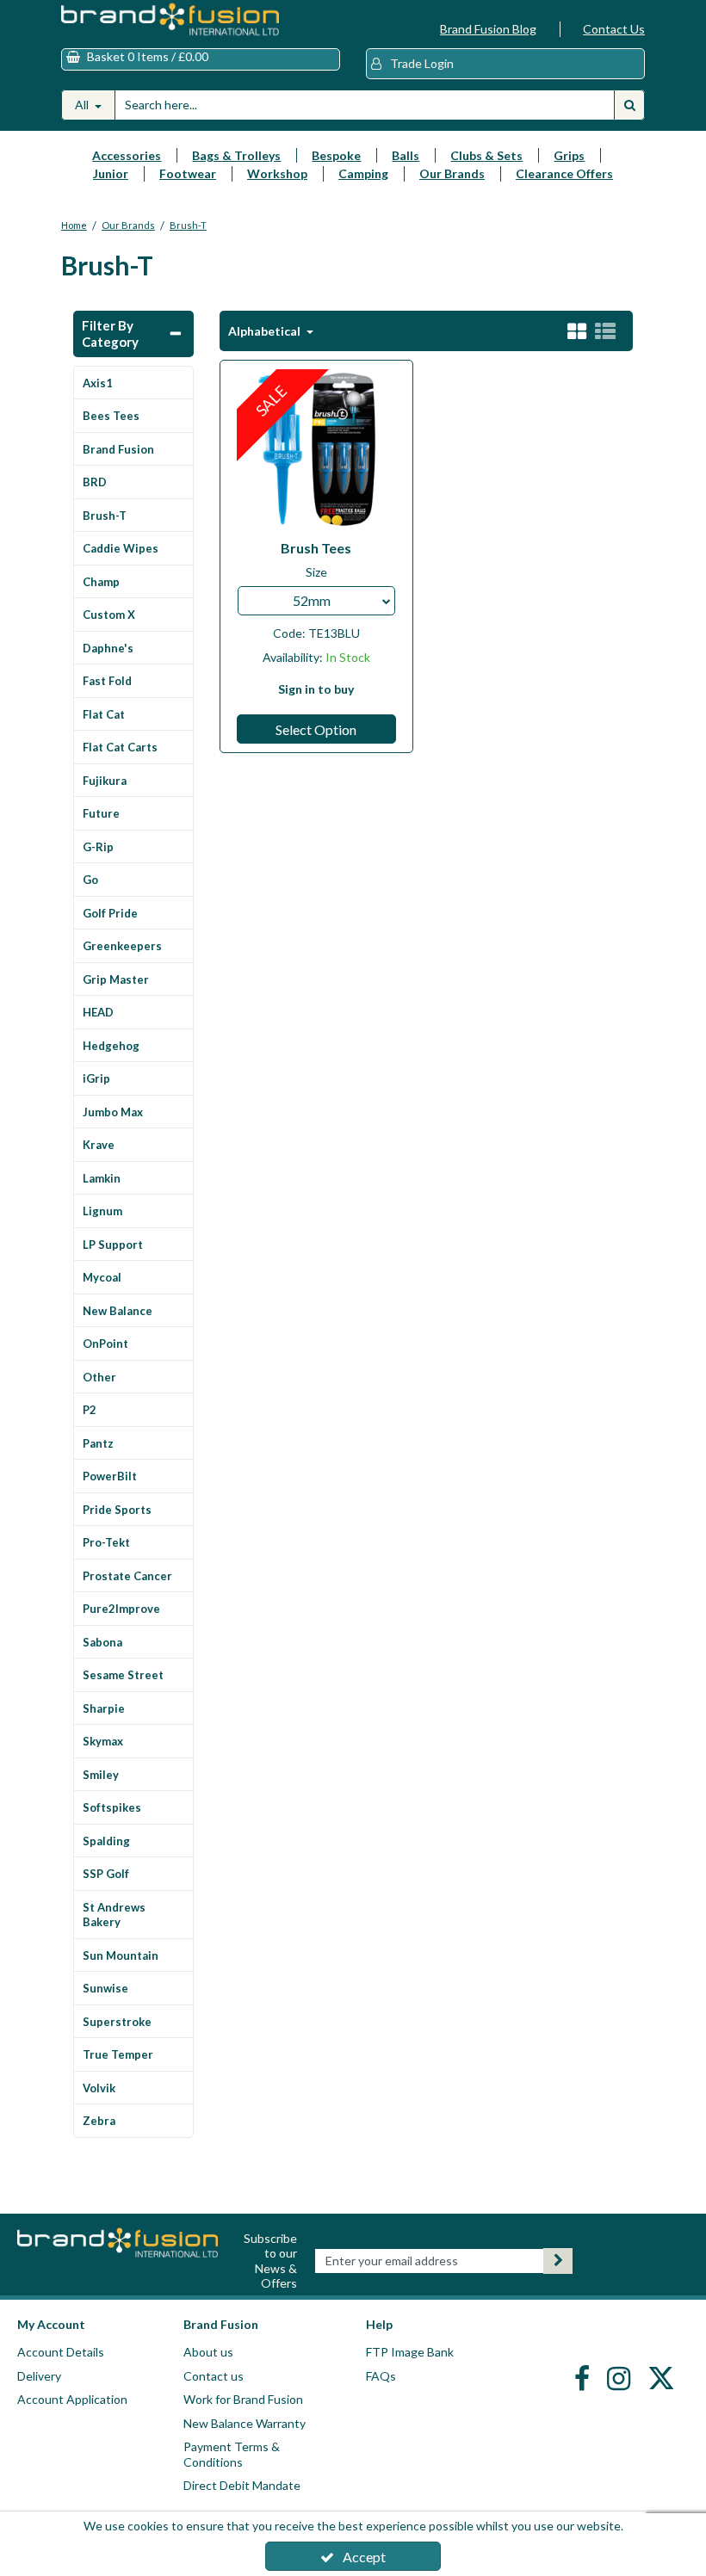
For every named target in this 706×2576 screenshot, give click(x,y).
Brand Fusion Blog (488, 29)
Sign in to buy (316, 689)
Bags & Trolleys (236, 155)
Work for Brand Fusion (243, 2399)
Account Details (61, 2352)
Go (90, 880)
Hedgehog (111, 1046)
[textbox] (316, 601)
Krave (99, 1145)
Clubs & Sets (486, 155)
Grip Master (116, 979)
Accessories (127, 155)
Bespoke (336, 155)
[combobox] (316, 601)
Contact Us (614, 29)
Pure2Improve (121, 1609)
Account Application (72, 2399)
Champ (101, 582)
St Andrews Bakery (114, 1915)
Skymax (103, 1741)
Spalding (106, 1841)
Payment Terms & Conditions (232, 2454)
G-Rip (98, 847)
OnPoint (105, 1344)
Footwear (188, 173)
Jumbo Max (113, 1112)
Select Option (316, 729)
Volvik (99, 2088)
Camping (363, 173)
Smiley (101, 1775)
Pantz (98, 1443)
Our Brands (452, 173)
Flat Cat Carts (120, 747)
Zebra (99, 2121)
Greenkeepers (122, 946)
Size (316, 572)
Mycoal (102, 1277)
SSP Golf (106, 1874)
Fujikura (105, 781)
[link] (584, 2378)
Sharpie (104, 1708)
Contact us (214, 2376)
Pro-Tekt (106, 1542)
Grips (569, 155)
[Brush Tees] (317, 448)
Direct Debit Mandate (242, 2485)
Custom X (109, 615)
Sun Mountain (121, 1955)
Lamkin (102, 1178)
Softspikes (112, 1807)
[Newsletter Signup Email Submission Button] (558, 2261)
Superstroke (117, 2022)
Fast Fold (107, 681)
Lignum (102, 1211)
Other (99, 1377)
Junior (111, 173)
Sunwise (105, 1988)
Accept (364, 2557)
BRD (95, 482)
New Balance (118, 1311)
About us (208, 2352)
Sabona (102, 1642)
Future (101, 813)
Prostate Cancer (127, 1576)
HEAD (98, 1012)
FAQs (381, 2376)
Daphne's (108, 648)
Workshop (277, 173)
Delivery (39, 2376)
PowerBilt (110, 1476)
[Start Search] (629, 105)
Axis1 (98, 383)
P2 (90, 1410)
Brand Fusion (118, 449)
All (83, 105)
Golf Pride (110, 913)
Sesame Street (123, 1675)
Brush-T (105, 516)
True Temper (118, 2054)
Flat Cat (104, 714)
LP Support (113, 1245)
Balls (406, 155)
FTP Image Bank (410, 2352)
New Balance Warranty (245, 2423)
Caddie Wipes (121, 548)
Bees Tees (111, 416)
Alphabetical (266, 331)
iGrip (96, 1078)
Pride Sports (117, 1510)
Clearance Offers (564, 173)
